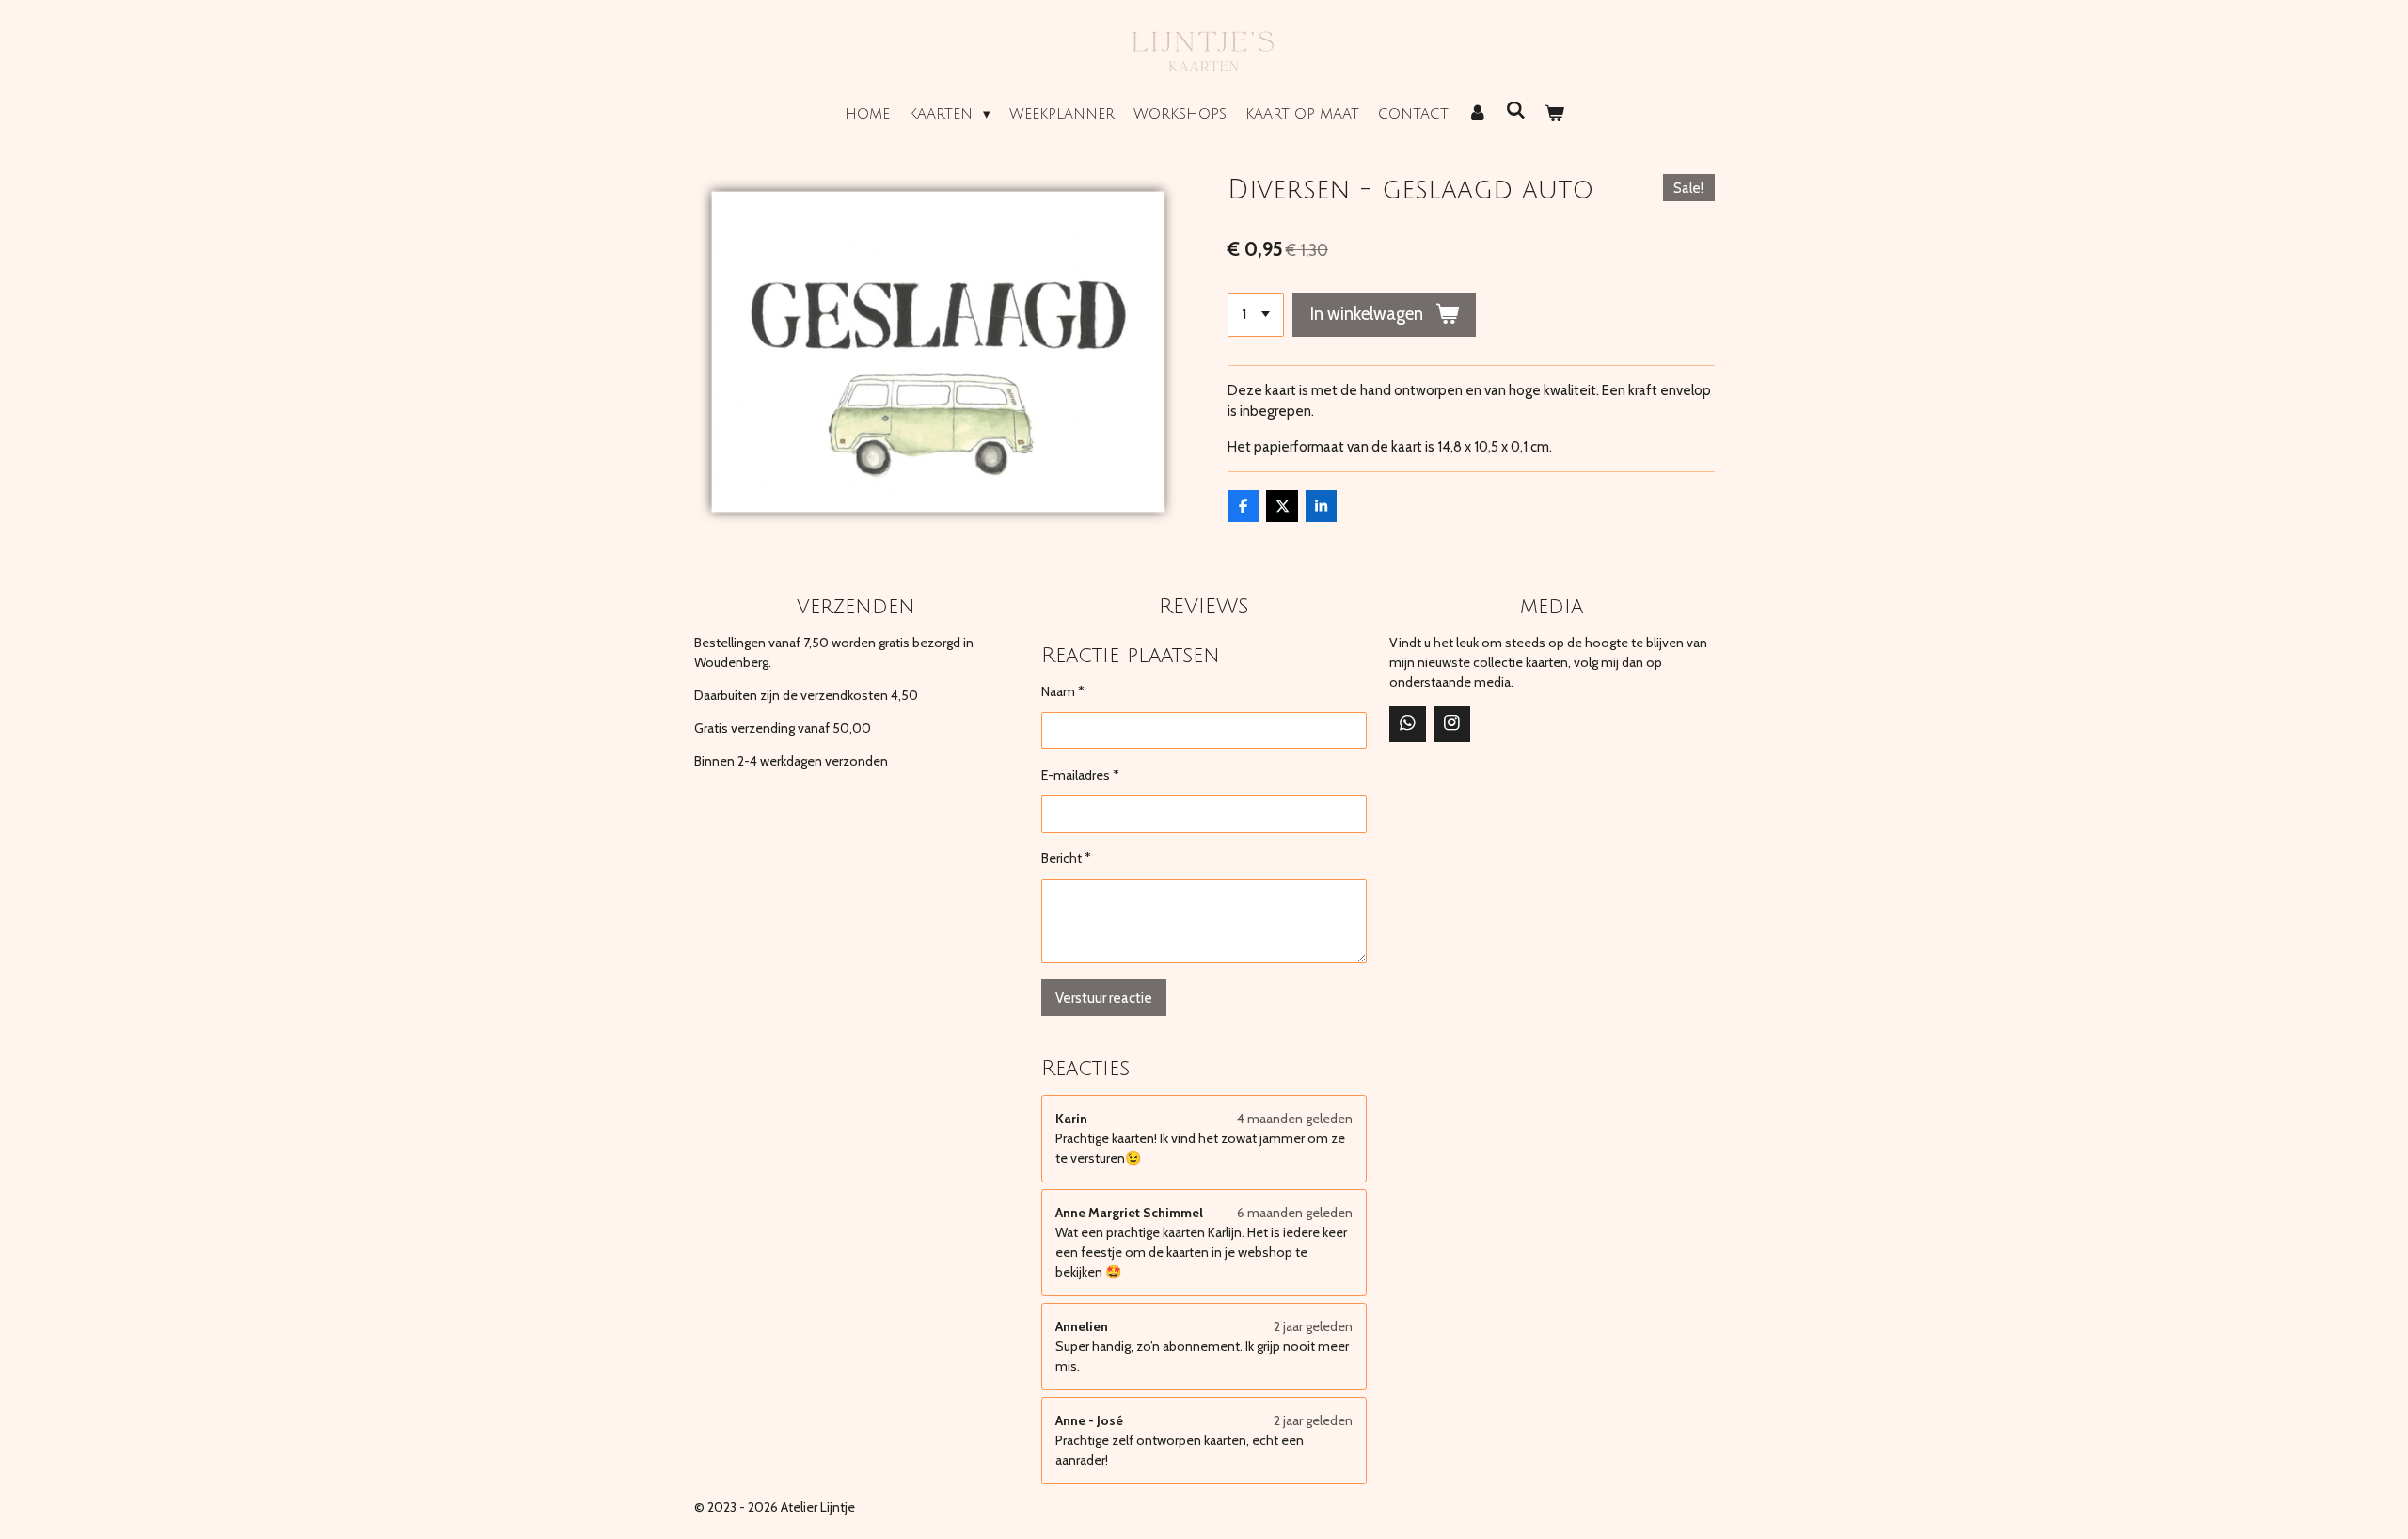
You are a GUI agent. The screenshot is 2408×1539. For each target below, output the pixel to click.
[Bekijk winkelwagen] (1554, 114)
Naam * (1063, 691)
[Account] (1477, 114)
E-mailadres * (1080, 775)
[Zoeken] (1516, 111)
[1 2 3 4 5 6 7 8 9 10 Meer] (1256, 315)
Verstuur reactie (1104, 998)
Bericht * (1066, 858)
